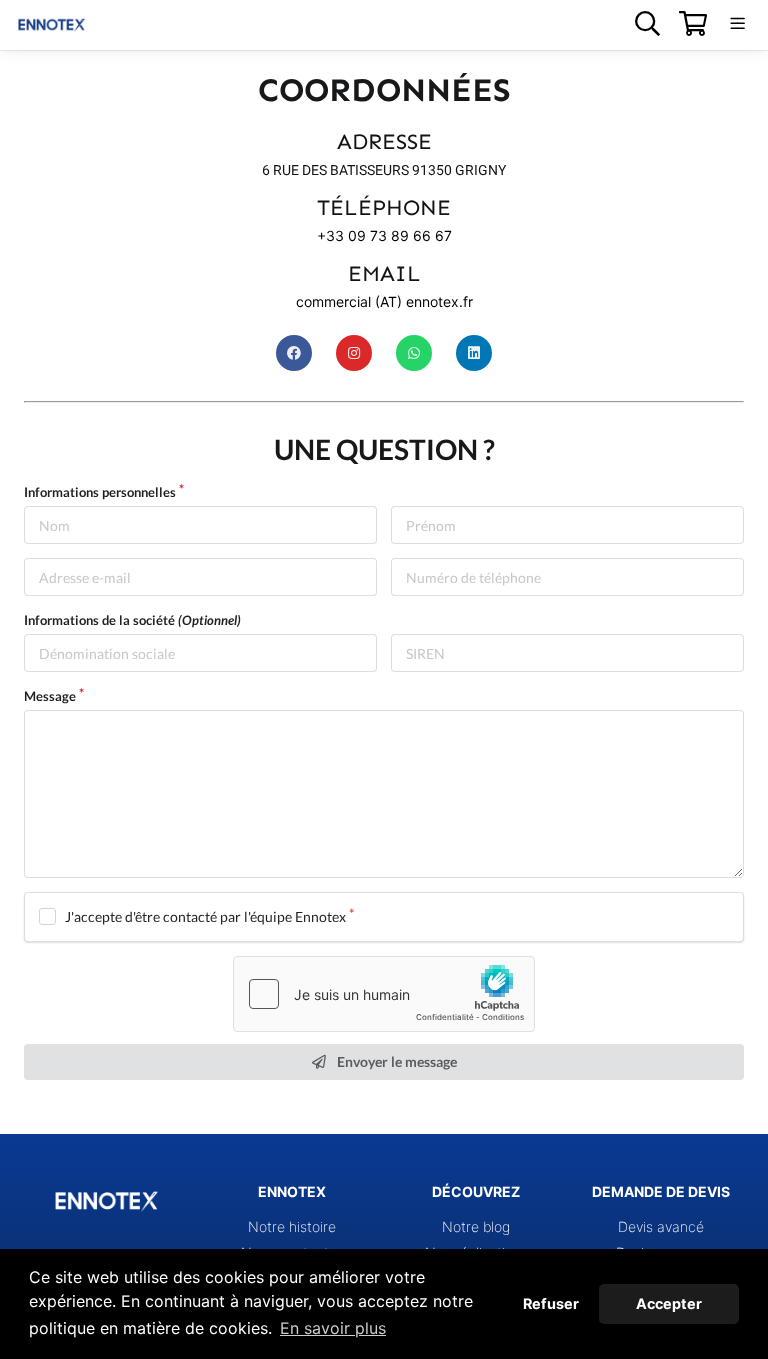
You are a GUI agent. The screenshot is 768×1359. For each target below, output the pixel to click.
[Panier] (692, 23)
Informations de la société (132, 620)
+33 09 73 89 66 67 (384, 235)
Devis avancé (661, 1226)
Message (50, 696)
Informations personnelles (100, 492)
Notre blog (476, 1226)
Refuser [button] (551, 1303)
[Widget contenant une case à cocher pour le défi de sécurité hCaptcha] (384, 994)
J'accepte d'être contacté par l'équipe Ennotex (205, 916)
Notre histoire (292, 1226)
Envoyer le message (395, 1061)
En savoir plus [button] (333, 1328)
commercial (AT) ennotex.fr (384, 301)
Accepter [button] (669, 1303)
